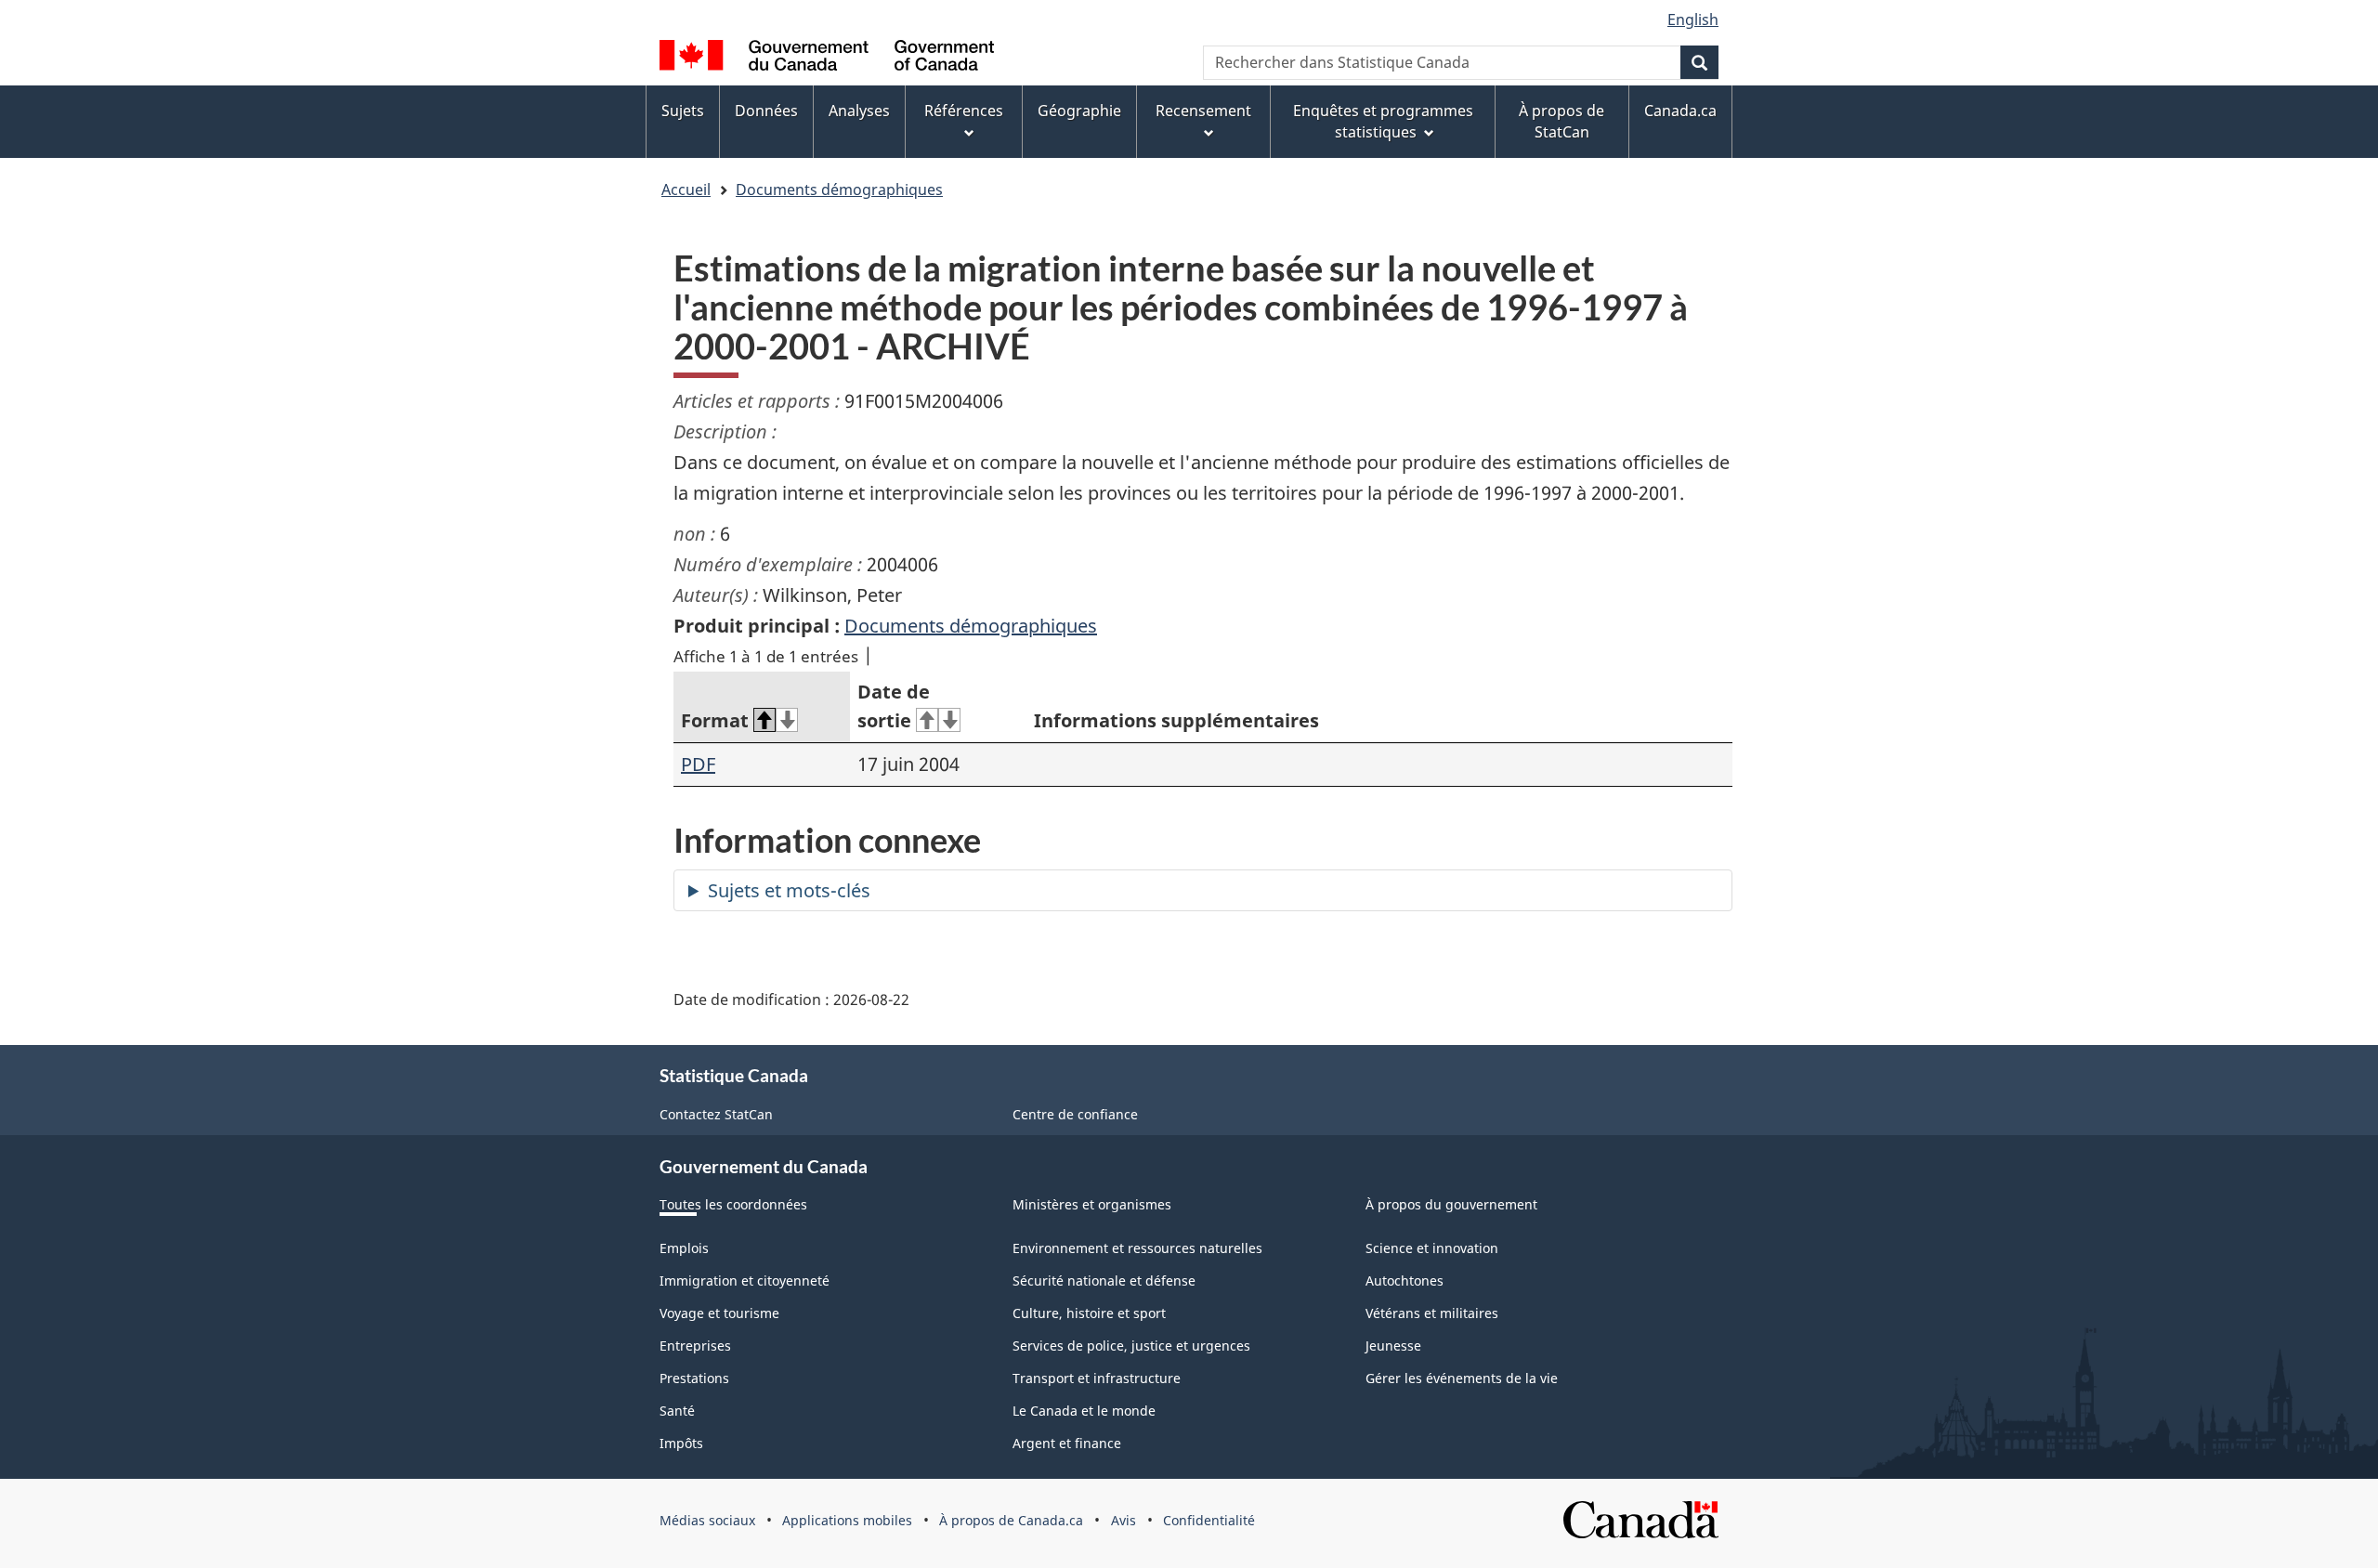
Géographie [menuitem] (1079, 111)
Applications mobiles (847, 1520)
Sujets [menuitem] (683, 111)
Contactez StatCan (716, 1114)
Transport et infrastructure (1097, 1378)
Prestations (694, 1378)
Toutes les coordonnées (733, 1204)
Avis (1124, 1520)
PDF (698, 764)
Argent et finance (1067, 1443)
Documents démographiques (839, 189)
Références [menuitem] (964, 111)
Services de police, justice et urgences (1131, 1346)
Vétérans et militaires (1432, 1313)
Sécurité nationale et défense (1104, 1281)
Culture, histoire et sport (1089, 1313)
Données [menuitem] (766, 111)
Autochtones (1405, 1281)
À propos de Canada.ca (1011, 1520)
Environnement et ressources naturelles (1137, 1248)
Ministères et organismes (1092, 1204)
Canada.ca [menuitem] (1680, 111)
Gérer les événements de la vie (1462, 1378)
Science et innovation (1432, 1248)
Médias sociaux (707, 1520)
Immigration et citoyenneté (745, 1281)
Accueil (686, 189)
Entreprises (695, 1346)
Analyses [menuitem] (859, 111)
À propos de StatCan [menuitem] (1561, 121)
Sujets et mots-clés (789, 890)
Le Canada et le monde (1084, 1411)
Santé (677, 1411)
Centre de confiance (1075, 1114)
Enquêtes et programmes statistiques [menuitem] (1383, 121)
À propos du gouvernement (1451, 1204)
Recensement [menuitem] (1203, 111)
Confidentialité (1209, 1520)
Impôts (681, 1443)
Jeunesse (1393, 1346)
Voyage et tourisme (719, 1313)
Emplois (684, 1248)
